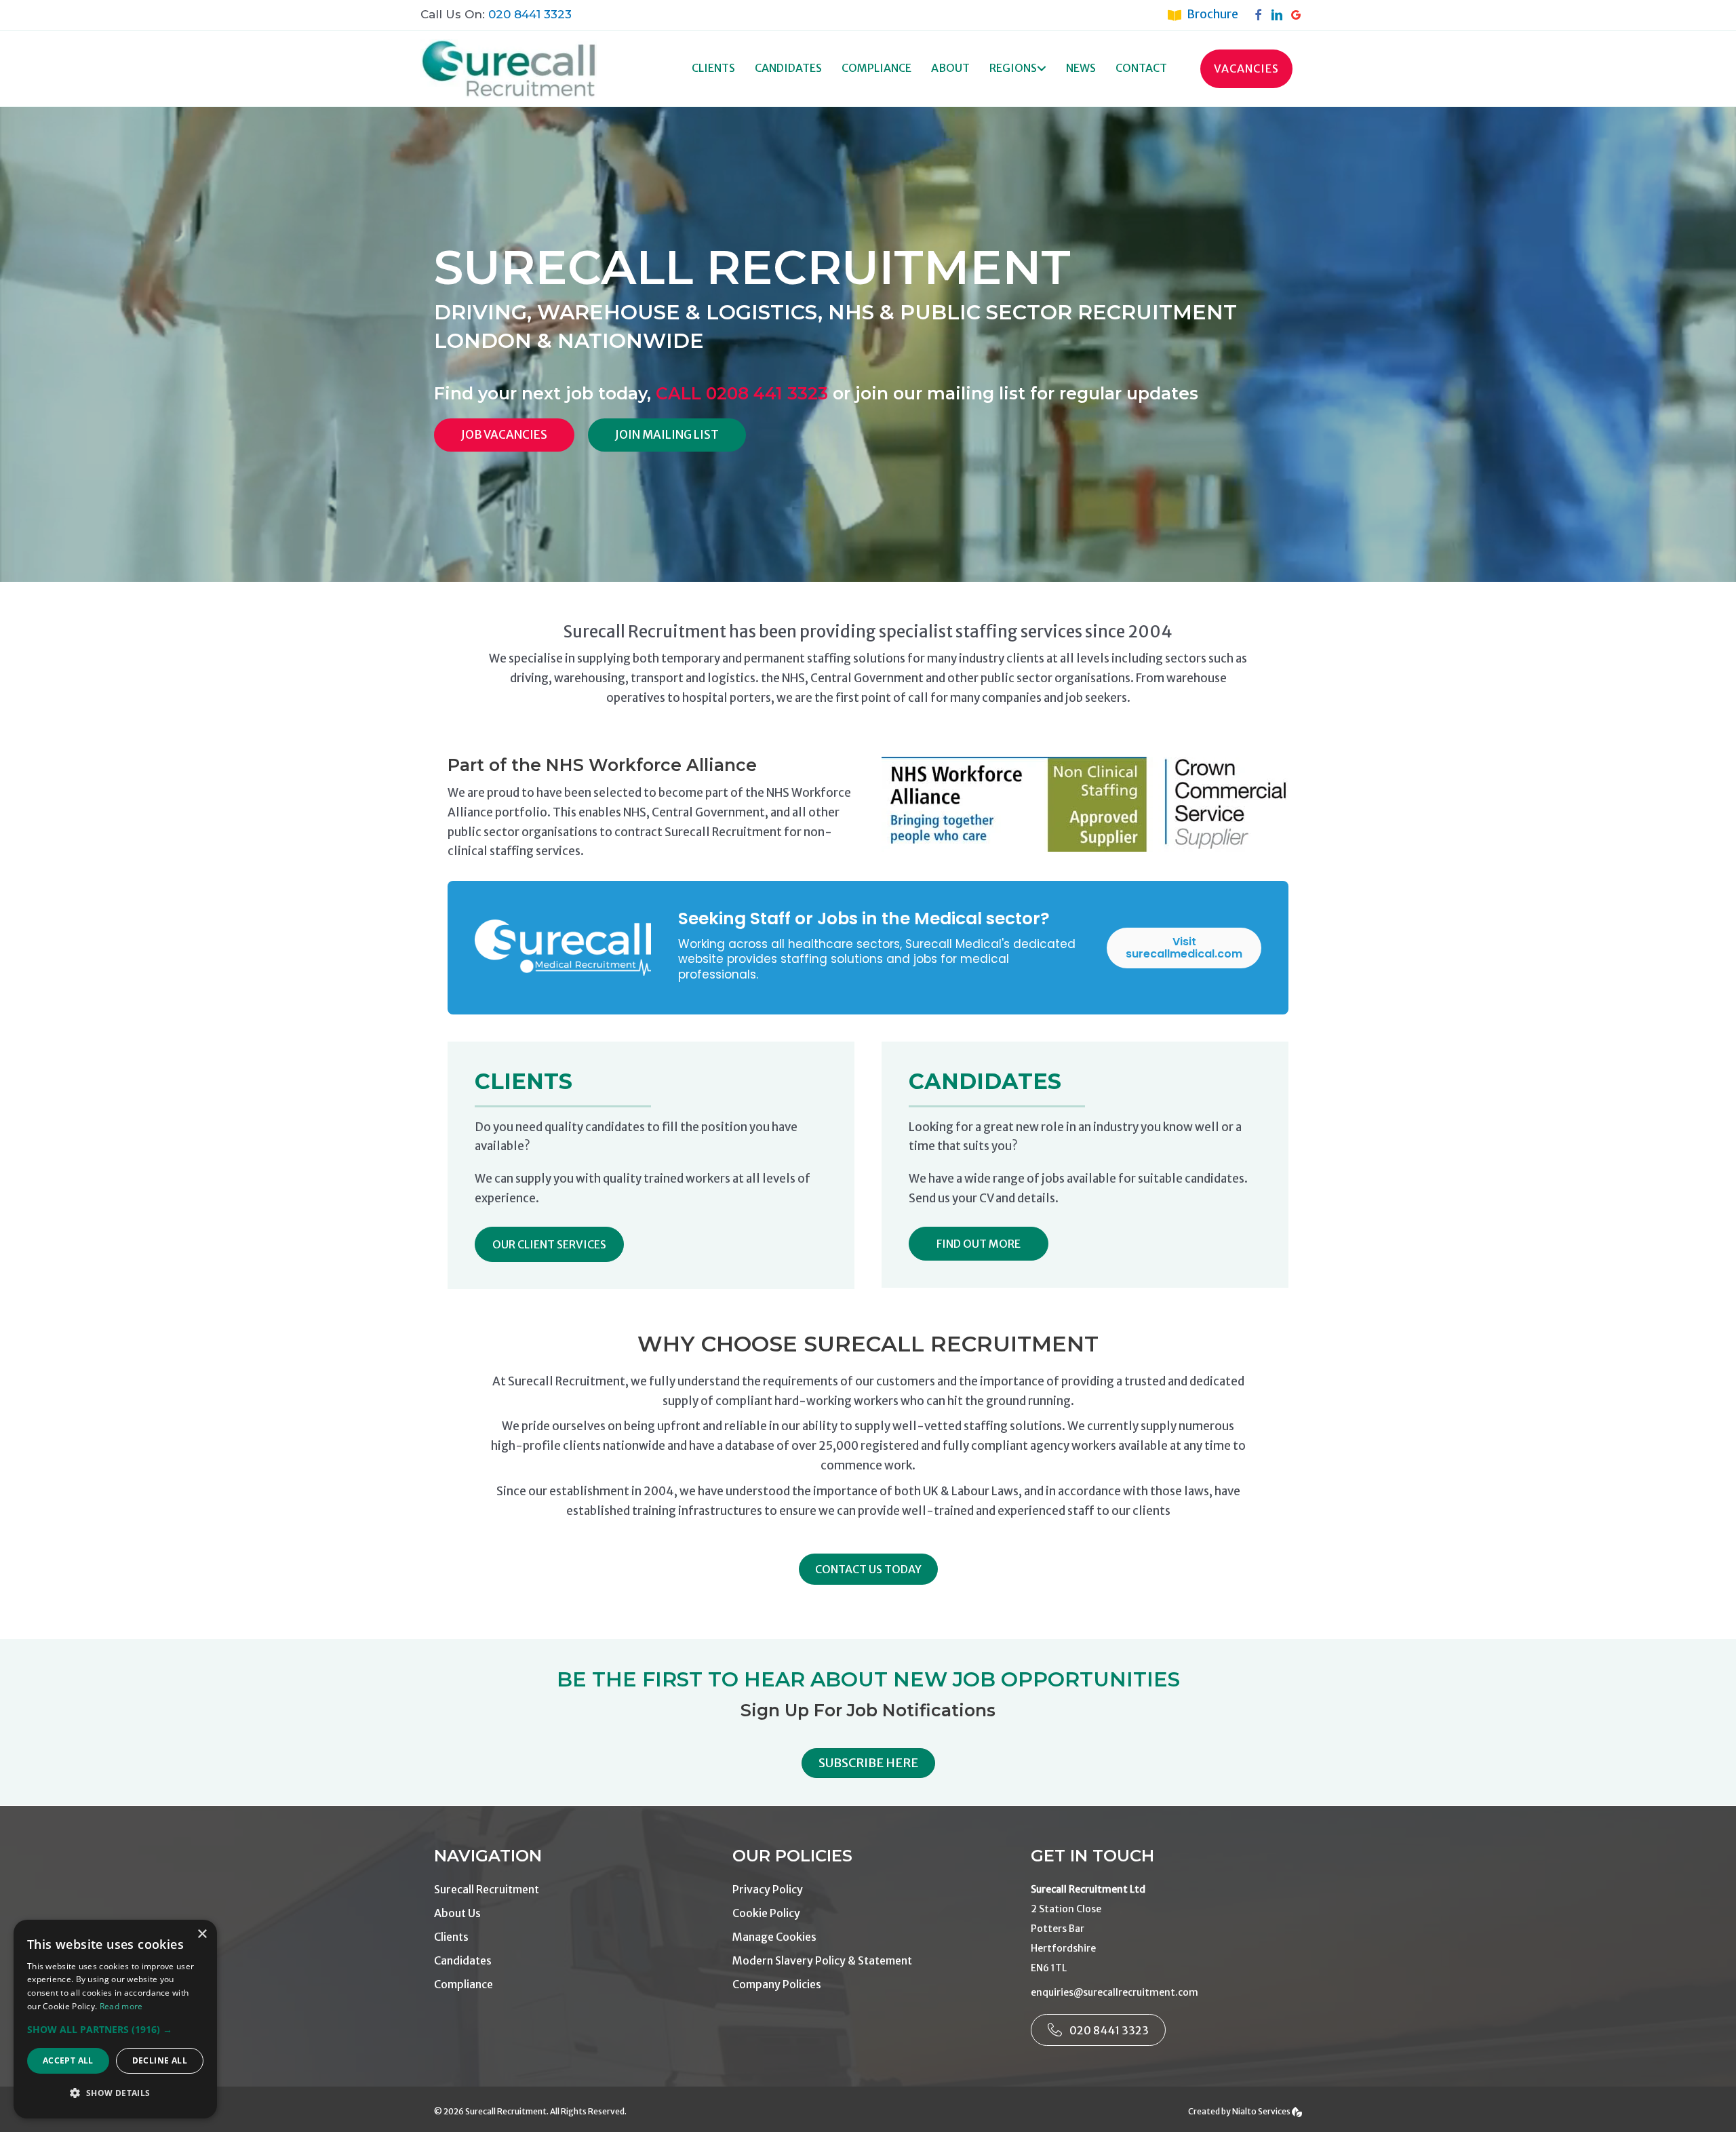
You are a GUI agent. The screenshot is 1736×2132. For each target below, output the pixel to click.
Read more (121, 2006)
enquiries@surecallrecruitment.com (1114, 1992)
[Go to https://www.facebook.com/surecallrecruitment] (1261, 14)
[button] (1042, 69)
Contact (1141, 68)
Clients (713, 68)
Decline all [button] (160, 2060)
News (1081, 68)
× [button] (202, 1934)
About (950, 68)
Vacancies (1246, 68)
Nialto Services (1262, 2111)
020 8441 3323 (530, 14)
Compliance (876, 68)
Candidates (788, 68)
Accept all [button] (68, 2060)
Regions (1013, 68)
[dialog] (115, 2019)
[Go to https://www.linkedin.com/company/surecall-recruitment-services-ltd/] (1280, 14)
